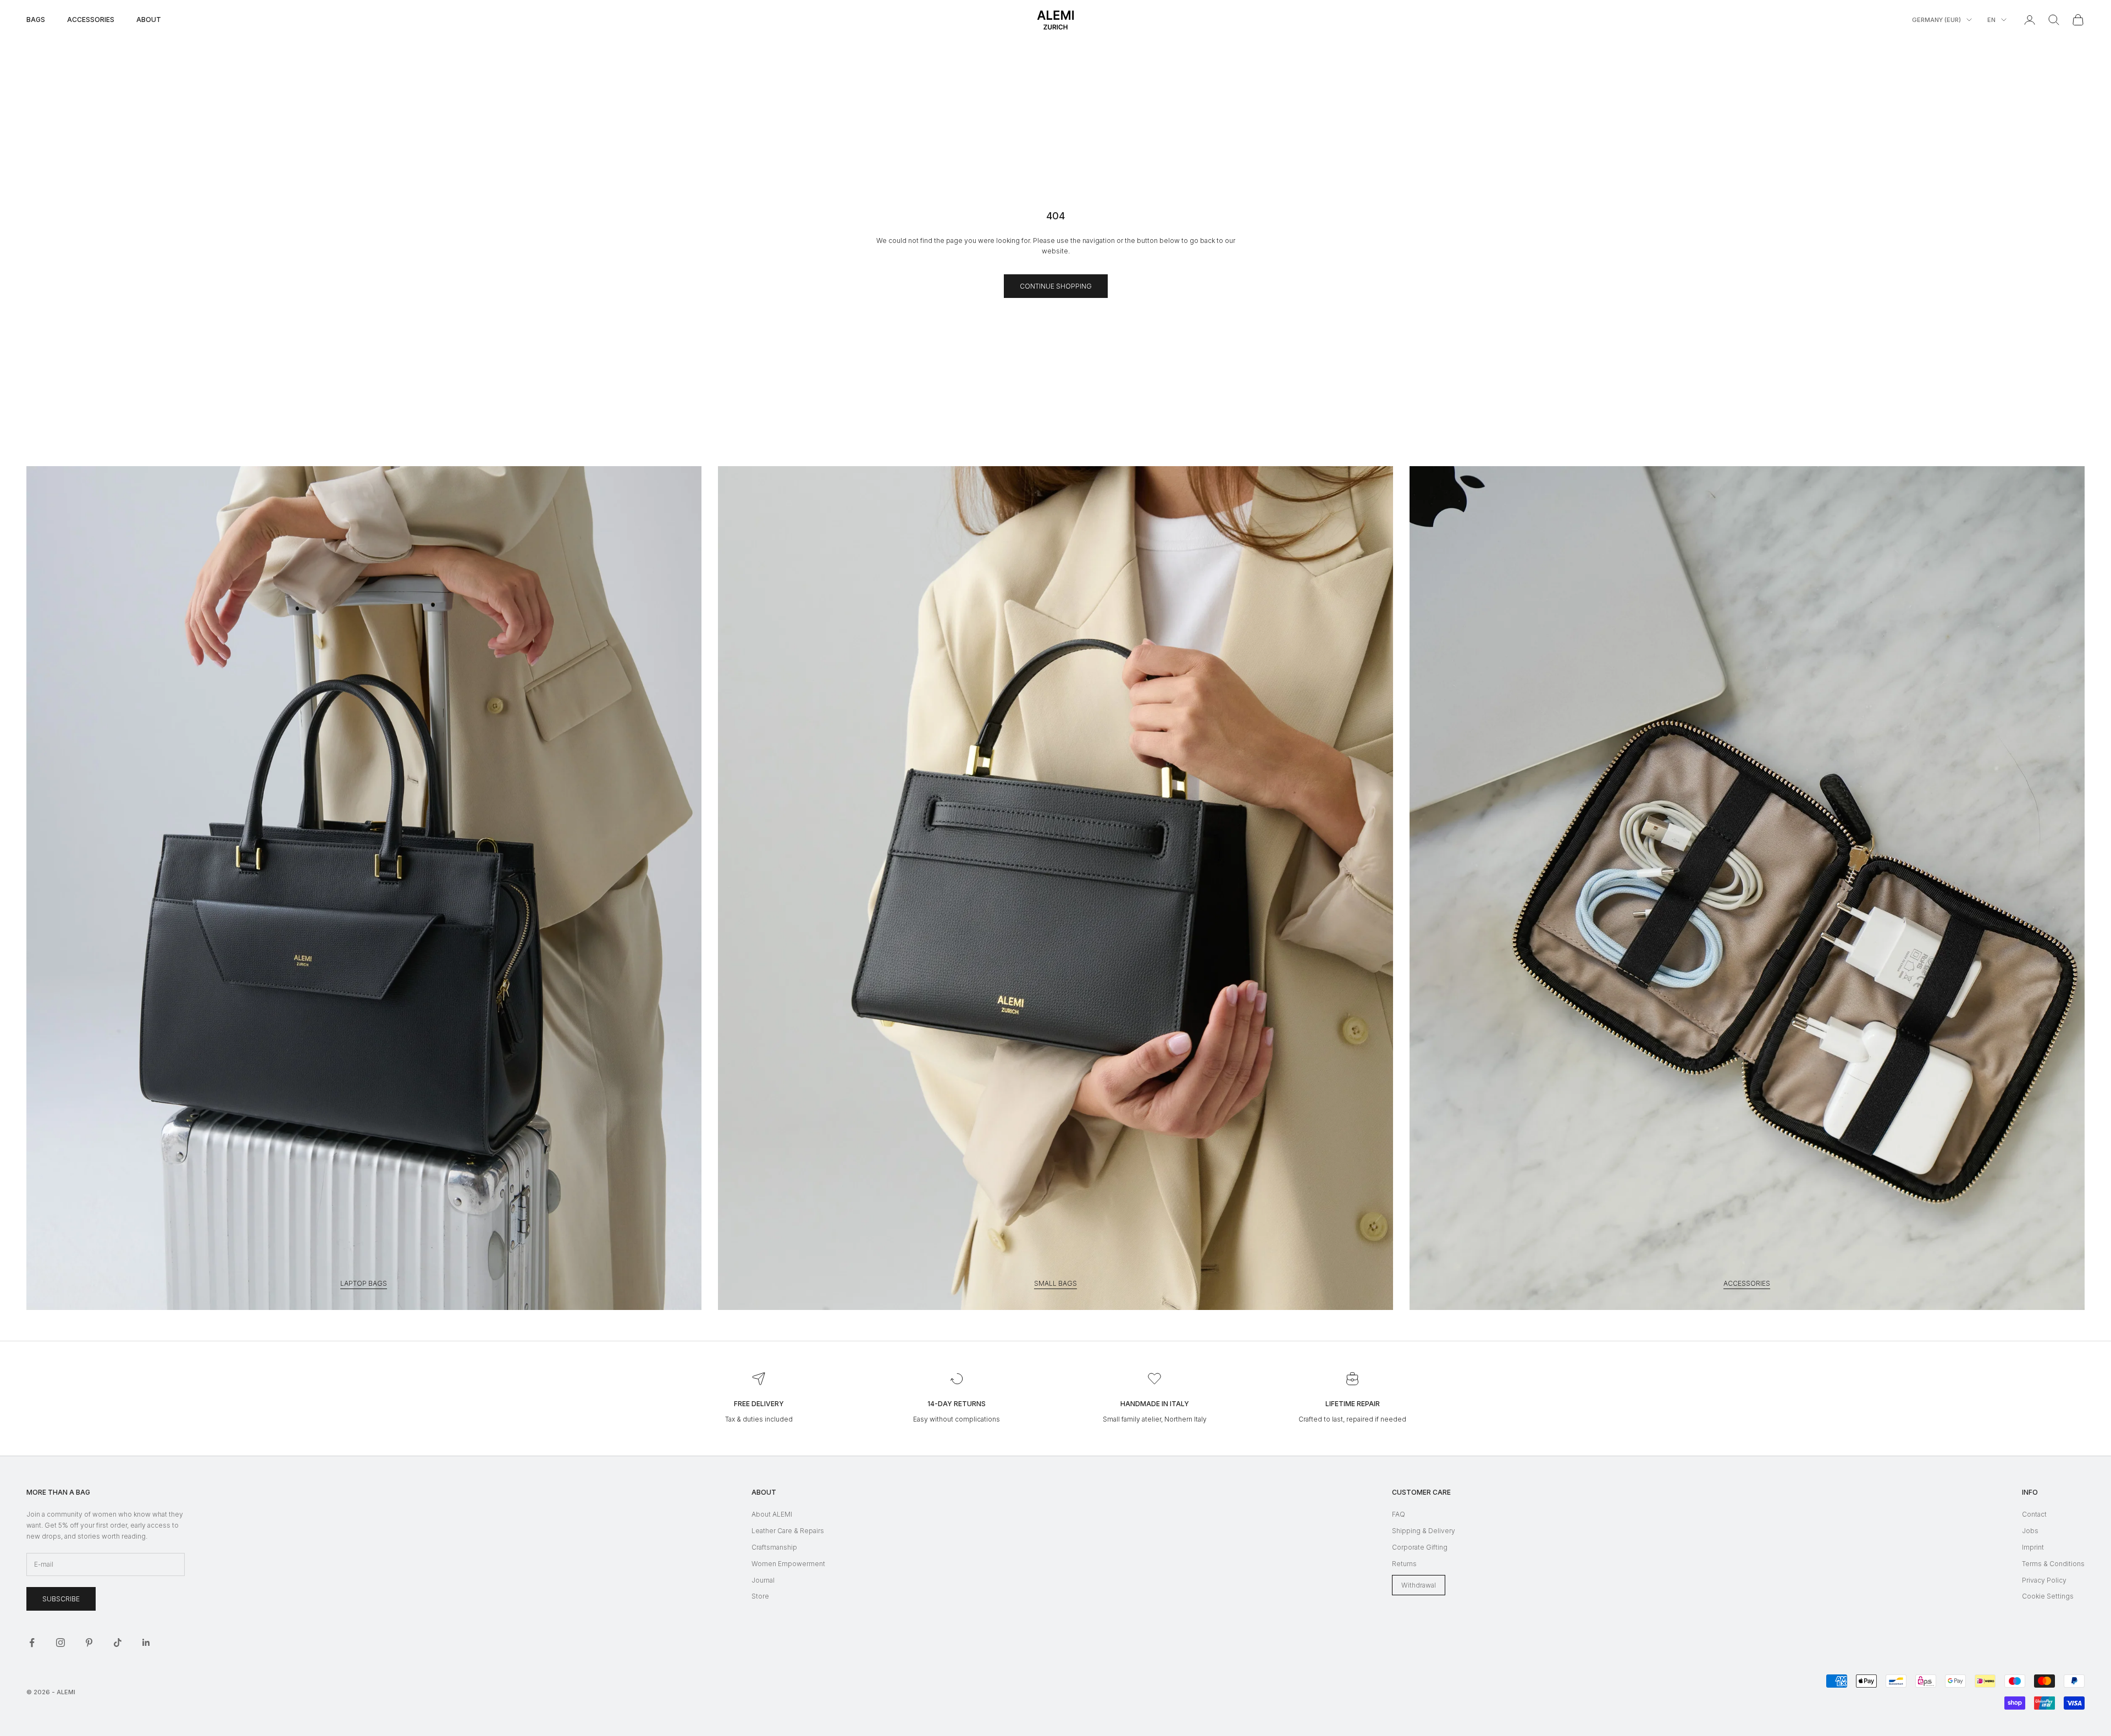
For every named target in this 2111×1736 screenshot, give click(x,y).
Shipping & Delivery (1424, 1531)
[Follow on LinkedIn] (146, 1643)
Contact (2034, 1514)
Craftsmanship (774, 1547)
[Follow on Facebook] (32, 1643)
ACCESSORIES (91, 20)
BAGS (36, 20)
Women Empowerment (788, 1564)
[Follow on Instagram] (60, 1643)
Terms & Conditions (2053, 1564)
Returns (1404, 1564)
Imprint (2033, 1547)
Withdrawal (1419, 1585)
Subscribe (61, 1599)
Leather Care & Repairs (788, 1531)
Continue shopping (1056, 286)
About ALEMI (772, 1514)
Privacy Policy (2044, 1580)
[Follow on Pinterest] (89, 1643)
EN (1991, 20)
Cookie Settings (2048, 1596)
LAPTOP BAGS (364, 1283)
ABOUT (149, 20)
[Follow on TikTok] (118, 1643)
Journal (763, 1580)
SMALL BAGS (1055, 1283)
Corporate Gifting (1420, 1547)
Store (760, 1596)
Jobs (2030, 1531)
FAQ (1399, 1514)
